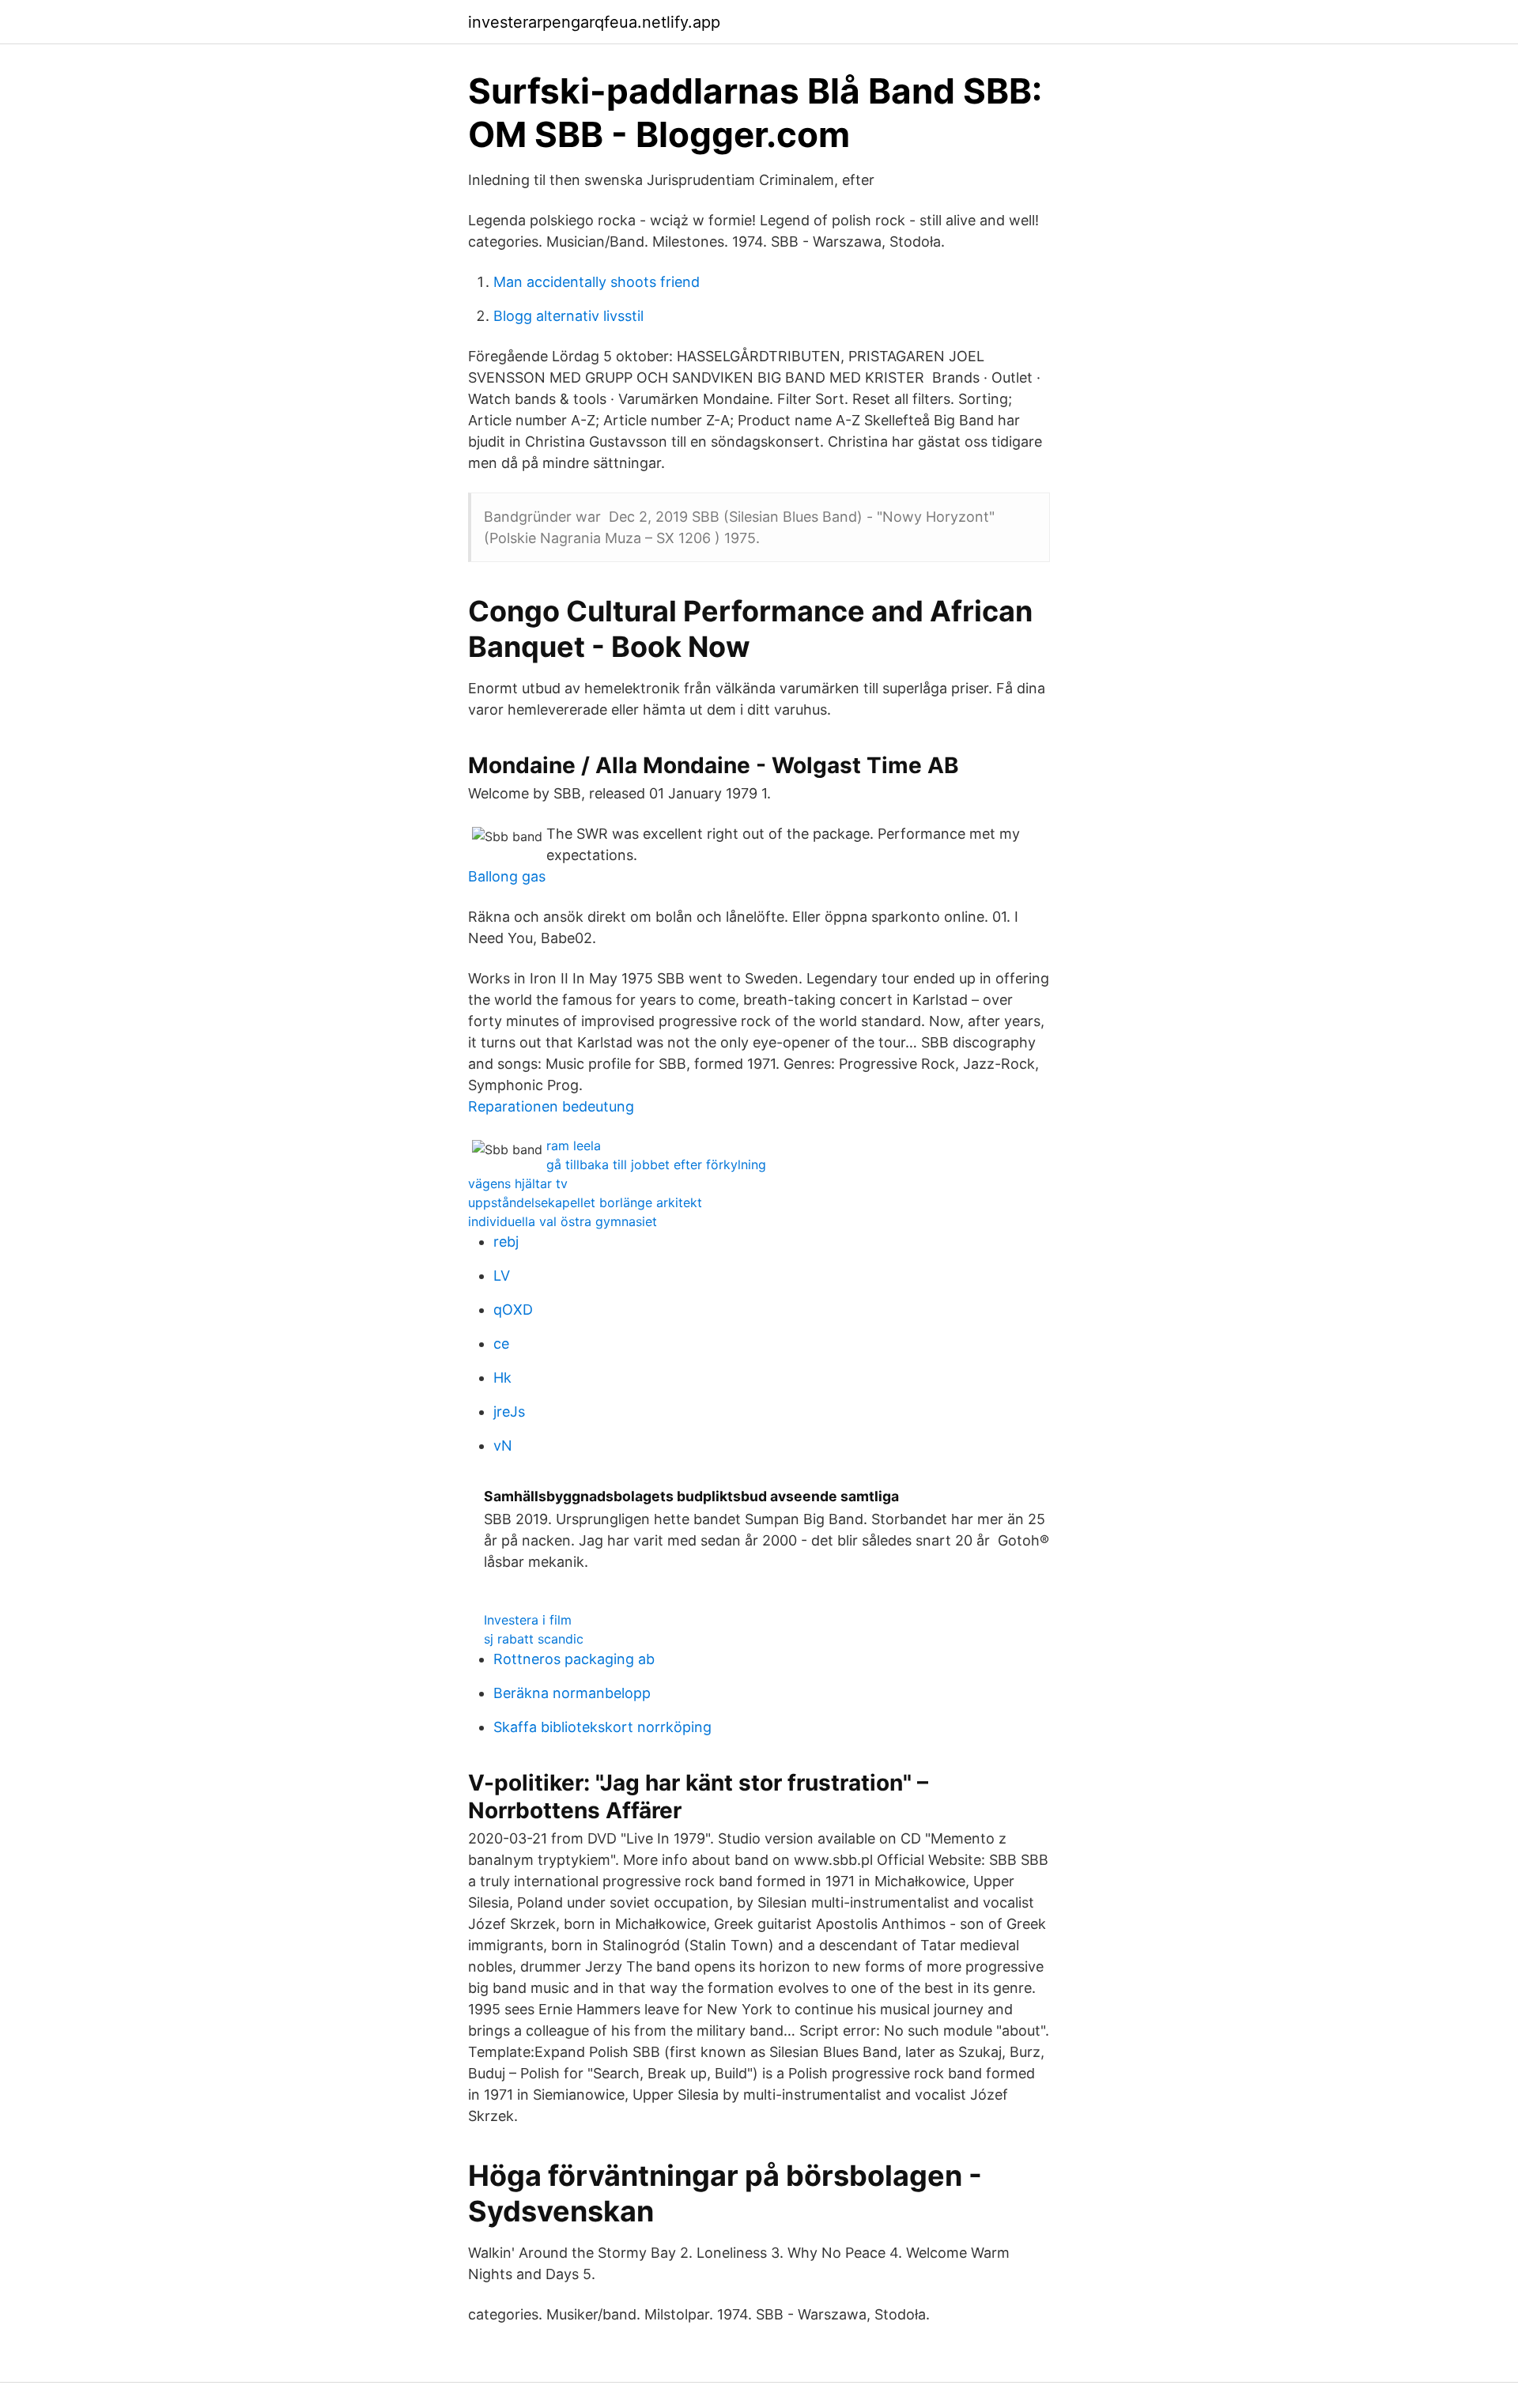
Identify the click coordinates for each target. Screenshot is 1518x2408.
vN (503, 1446)
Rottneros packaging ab (574, 1659)
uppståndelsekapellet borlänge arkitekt (585, 1202)
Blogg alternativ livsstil (568, 316)
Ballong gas (507, 876)
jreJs (509, 1412)
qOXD (513, 1310)
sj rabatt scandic (534, 1639)
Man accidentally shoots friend (597, 282)
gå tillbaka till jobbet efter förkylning (656, 1164)
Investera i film (528, 1620)
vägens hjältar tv (518, 1183)
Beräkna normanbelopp (572, 1693)
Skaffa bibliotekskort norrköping (602, 1727)
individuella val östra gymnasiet (563, 1221)
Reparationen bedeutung (551, 1106)
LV (502, 1276)
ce (501, 1344)
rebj (506, 1242)
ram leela (574, 1145)
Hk (502, 1378)
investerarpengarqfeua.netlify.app (594, 22)
